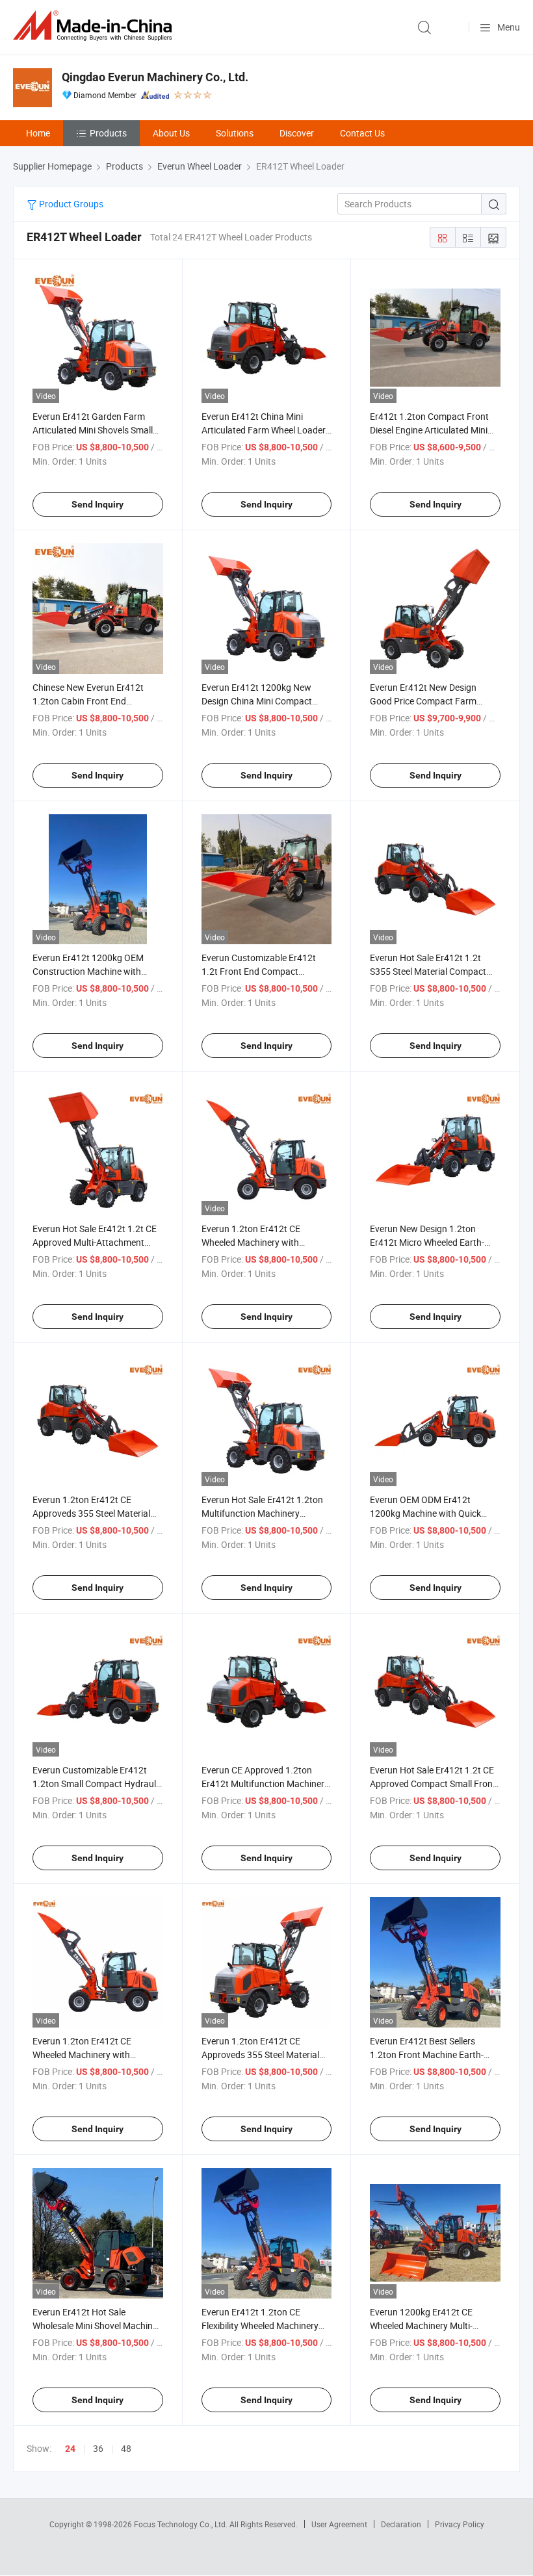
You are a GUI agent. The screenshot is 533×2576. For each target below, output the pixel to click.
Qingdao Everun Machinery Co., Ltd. (155, 77)
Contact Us (362, 133)
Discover (297, 133)
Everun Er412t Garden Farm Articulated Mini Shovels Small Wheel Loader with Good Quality (97, 430)
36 (98, 2448)
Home (38, 133)
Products (108, 133)
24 (70, 2449)
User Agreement (339, 2524)
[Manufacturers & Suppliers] (95, 26)
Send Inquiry (97, 504)
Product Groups (70, 204)
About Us (171, 133)
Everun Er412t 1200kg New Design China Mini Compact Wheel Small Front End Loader (262, 701)
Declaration (401, 2524)
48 (126, 2448)
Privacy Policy (460, 2524)
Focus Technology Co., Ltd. (182, 2524)
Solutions (235, 133)
